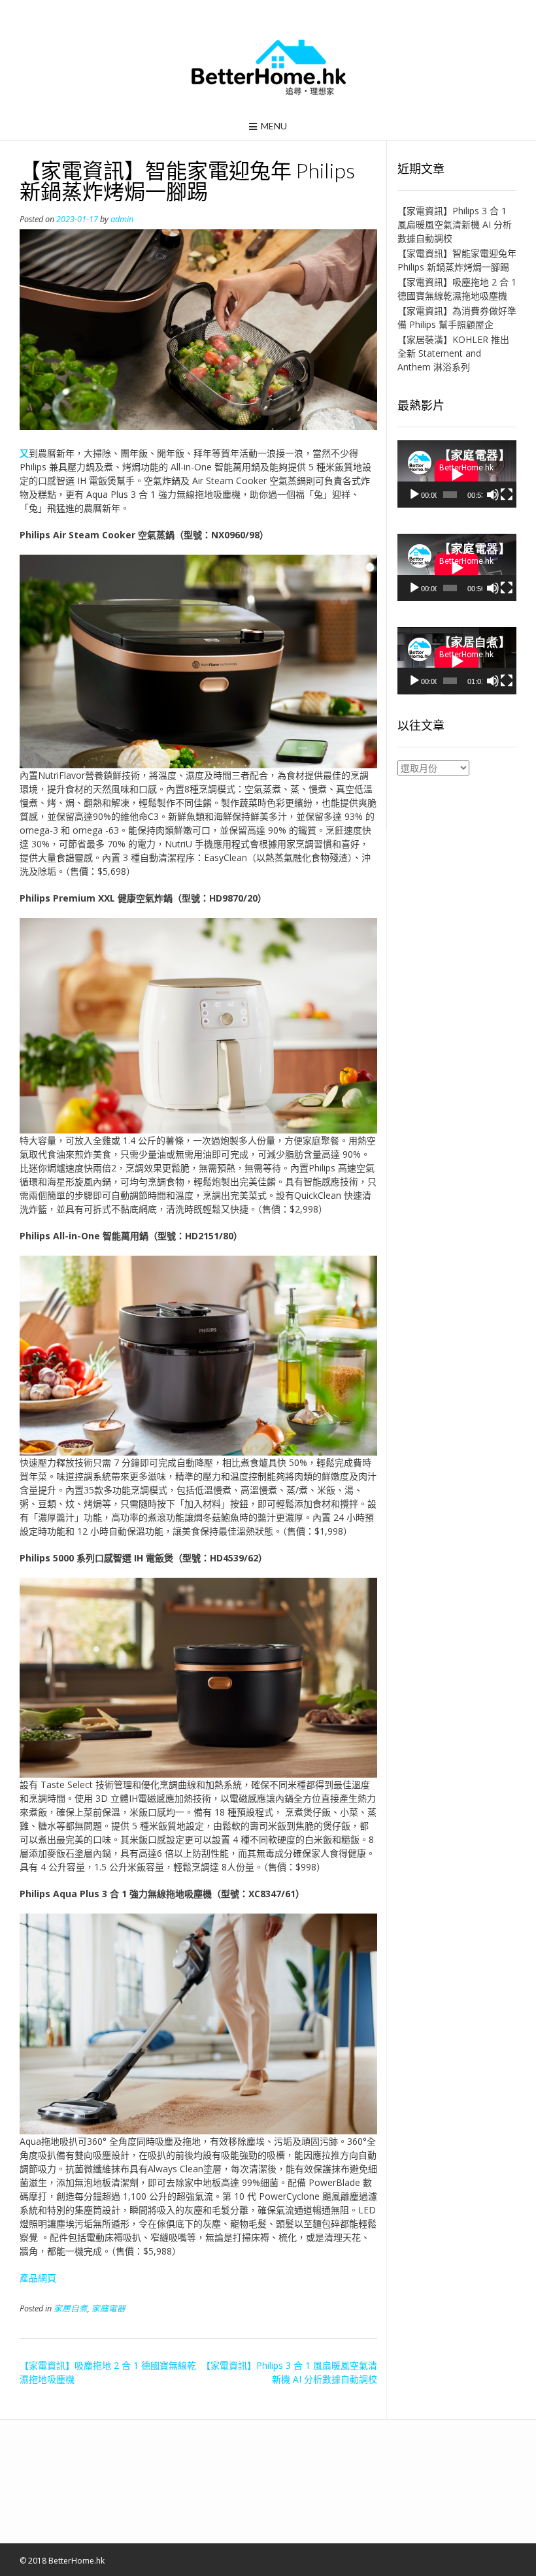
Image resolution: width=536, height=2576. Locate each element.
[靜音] (493, 495)
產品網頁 (38, 2278)
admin (122, 219)
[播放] (414, 495)
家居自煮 (71, 2308)
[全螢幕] (507, 495)
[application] (457, 474)
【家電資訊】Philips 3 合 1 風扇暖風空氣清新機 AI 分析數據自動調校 (455, 224)
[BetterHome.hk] (268, 68)
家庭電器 (109, 2308)
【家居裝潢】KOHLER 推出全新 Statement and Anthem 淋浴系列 (453, 353)
